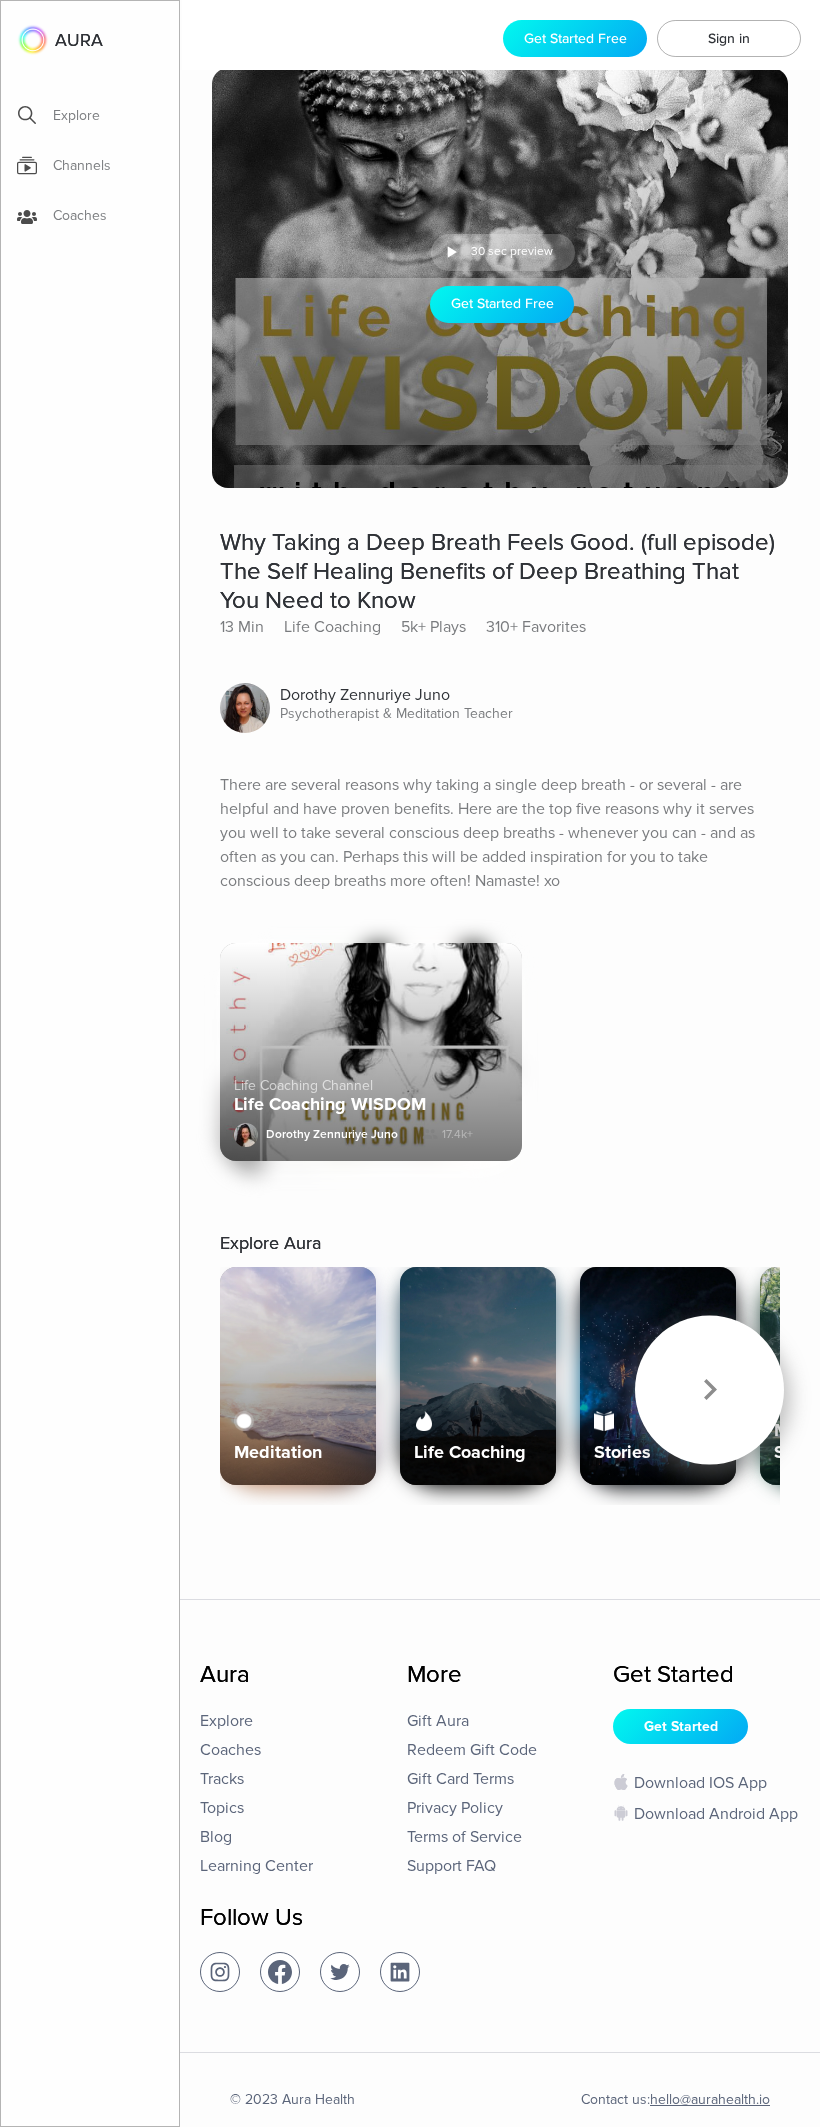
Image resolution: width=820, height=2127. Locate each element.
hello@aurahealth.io (710, 2099)
